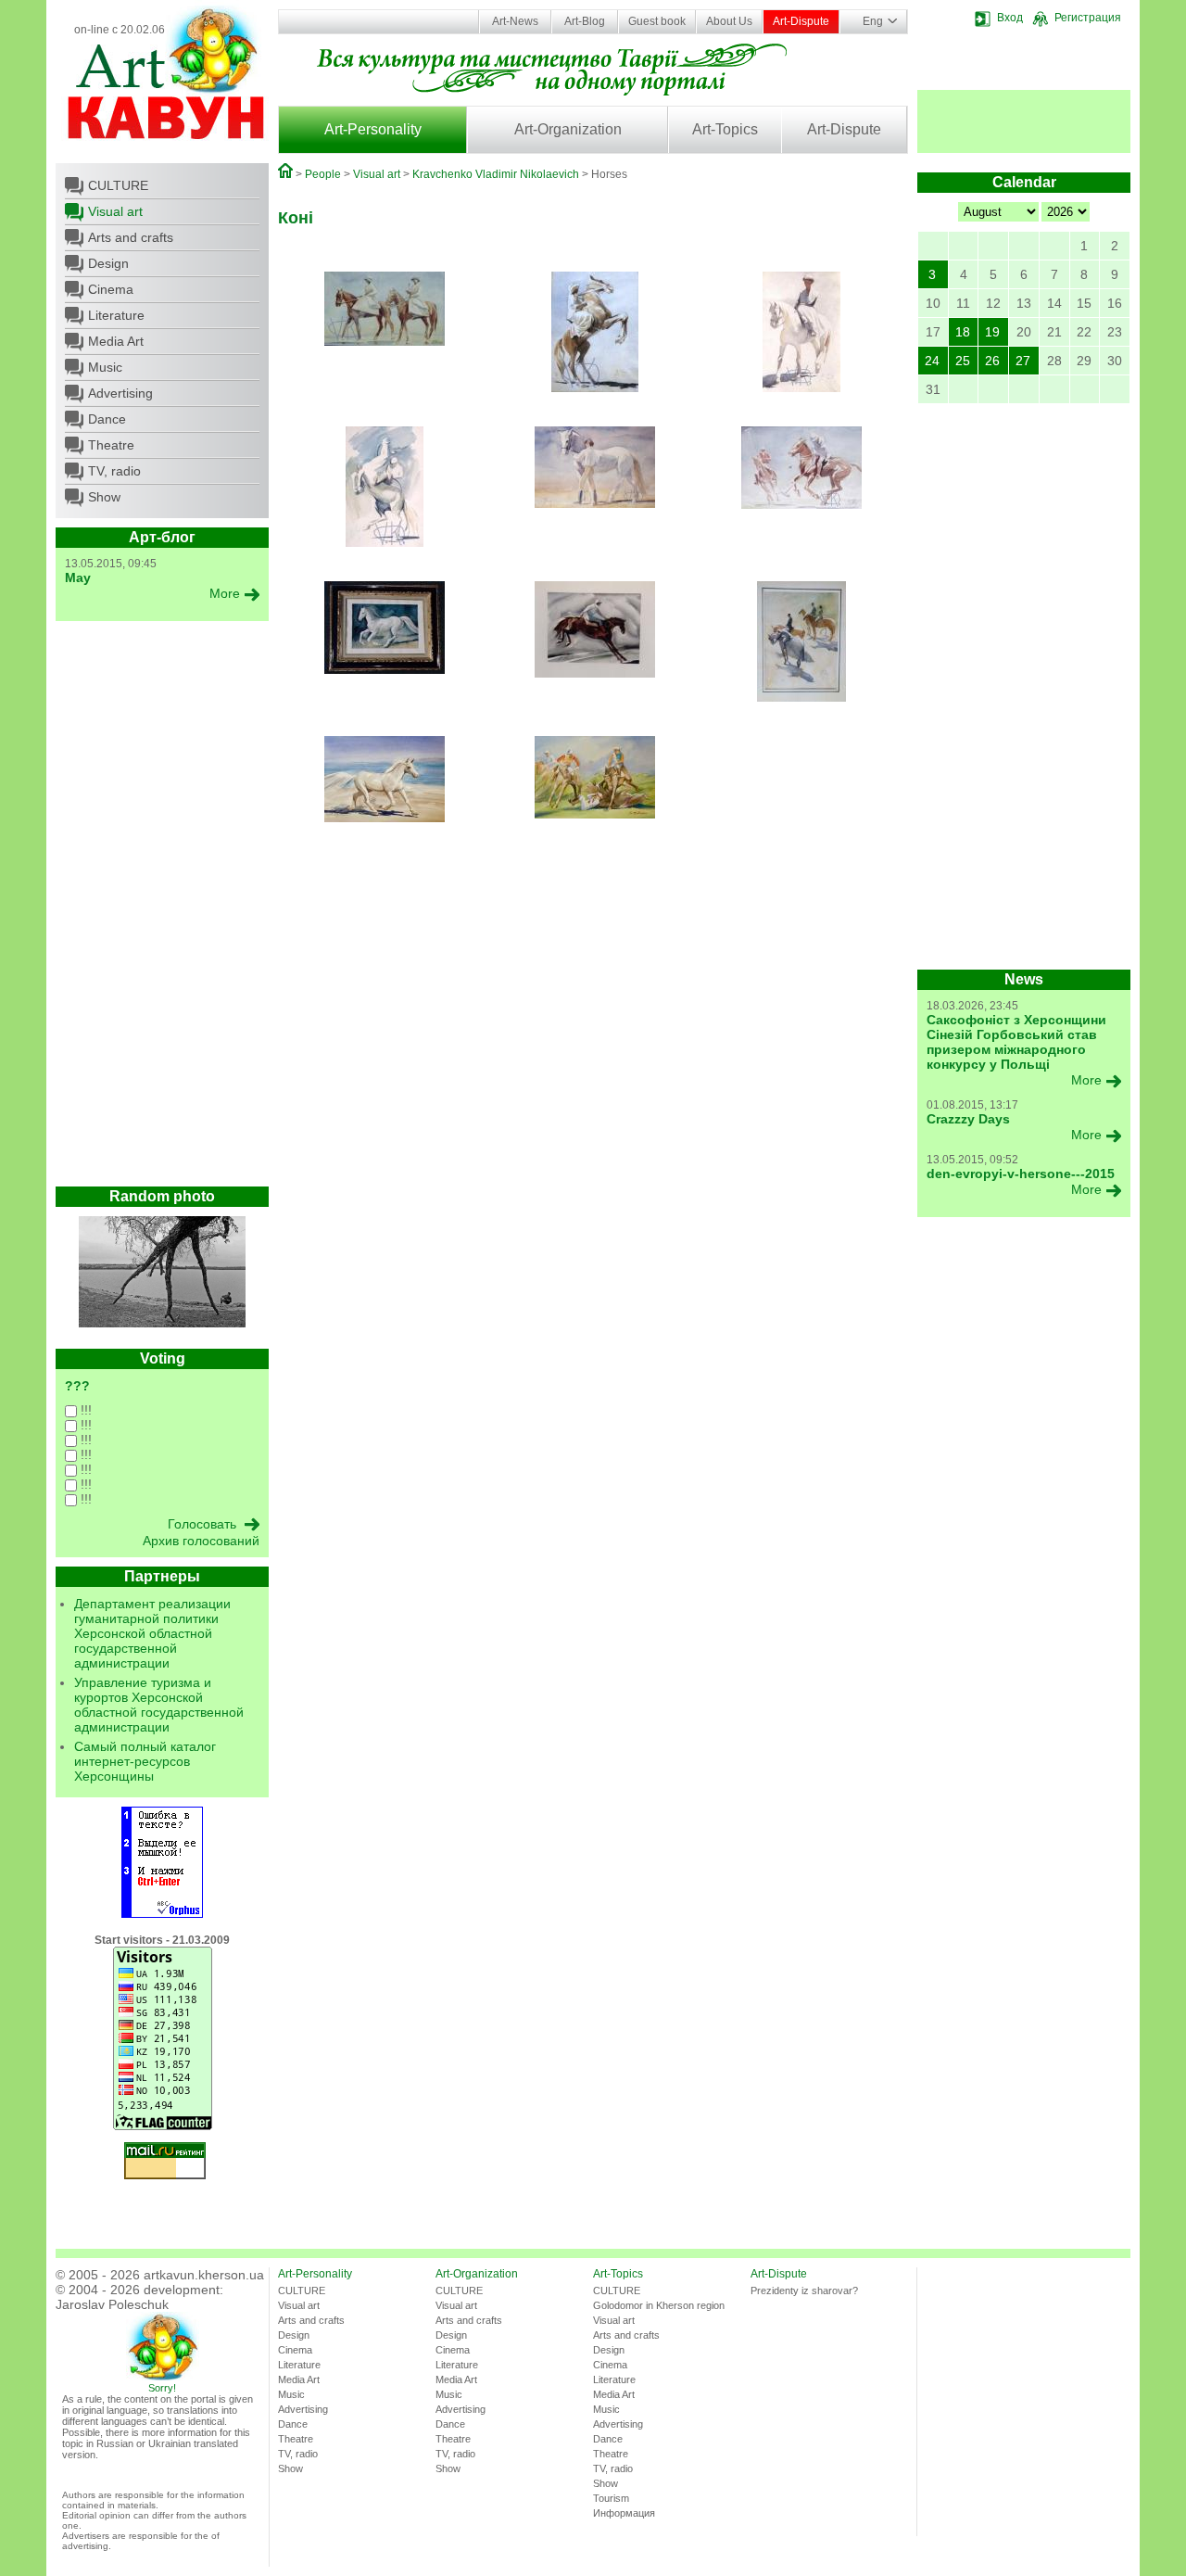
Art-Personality (373, 129)
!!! (84, 1410)
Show (104, 497)
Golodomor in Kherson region (659, 2305)
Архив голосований (201, 1541)
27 (1023, 361)
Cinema (111, 289)
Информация (624, 2513)
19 (992, 332)
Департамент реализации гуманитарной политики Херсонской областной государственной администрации (152, 1633)
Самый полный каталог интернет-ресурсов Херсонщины (145, 1761)
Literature (116, 315)
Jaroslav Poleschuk (112, 2304)
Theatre (111, 445)
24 (932, 361)
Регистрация (1088, 18)
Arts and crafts (131, 237)
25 (963, 361)
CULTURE (118, 185)
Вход (1010, 18)
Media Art (116, 341)
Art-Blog (585, 21)
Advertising (120, 393)
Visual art (115, 211)
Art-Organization (568, 129)
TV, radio (114, 471)
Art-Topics (725, 129)
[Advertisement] (162, 908)
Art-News (515, 21)
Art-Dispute (801, 21)
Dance (107, 419)
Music (105, 367)
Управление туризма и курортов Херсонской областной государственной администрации (159, 1705)
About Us (729, 21)
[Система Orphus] (162, 1914)
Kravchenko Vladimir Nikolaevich (496, 174)
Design (108, 263)
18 (963, 332)
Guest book (657, 21)
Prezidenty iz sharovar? (804, 2290)
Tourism (611, 2498)
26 (992, 361)
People (323, 174)
